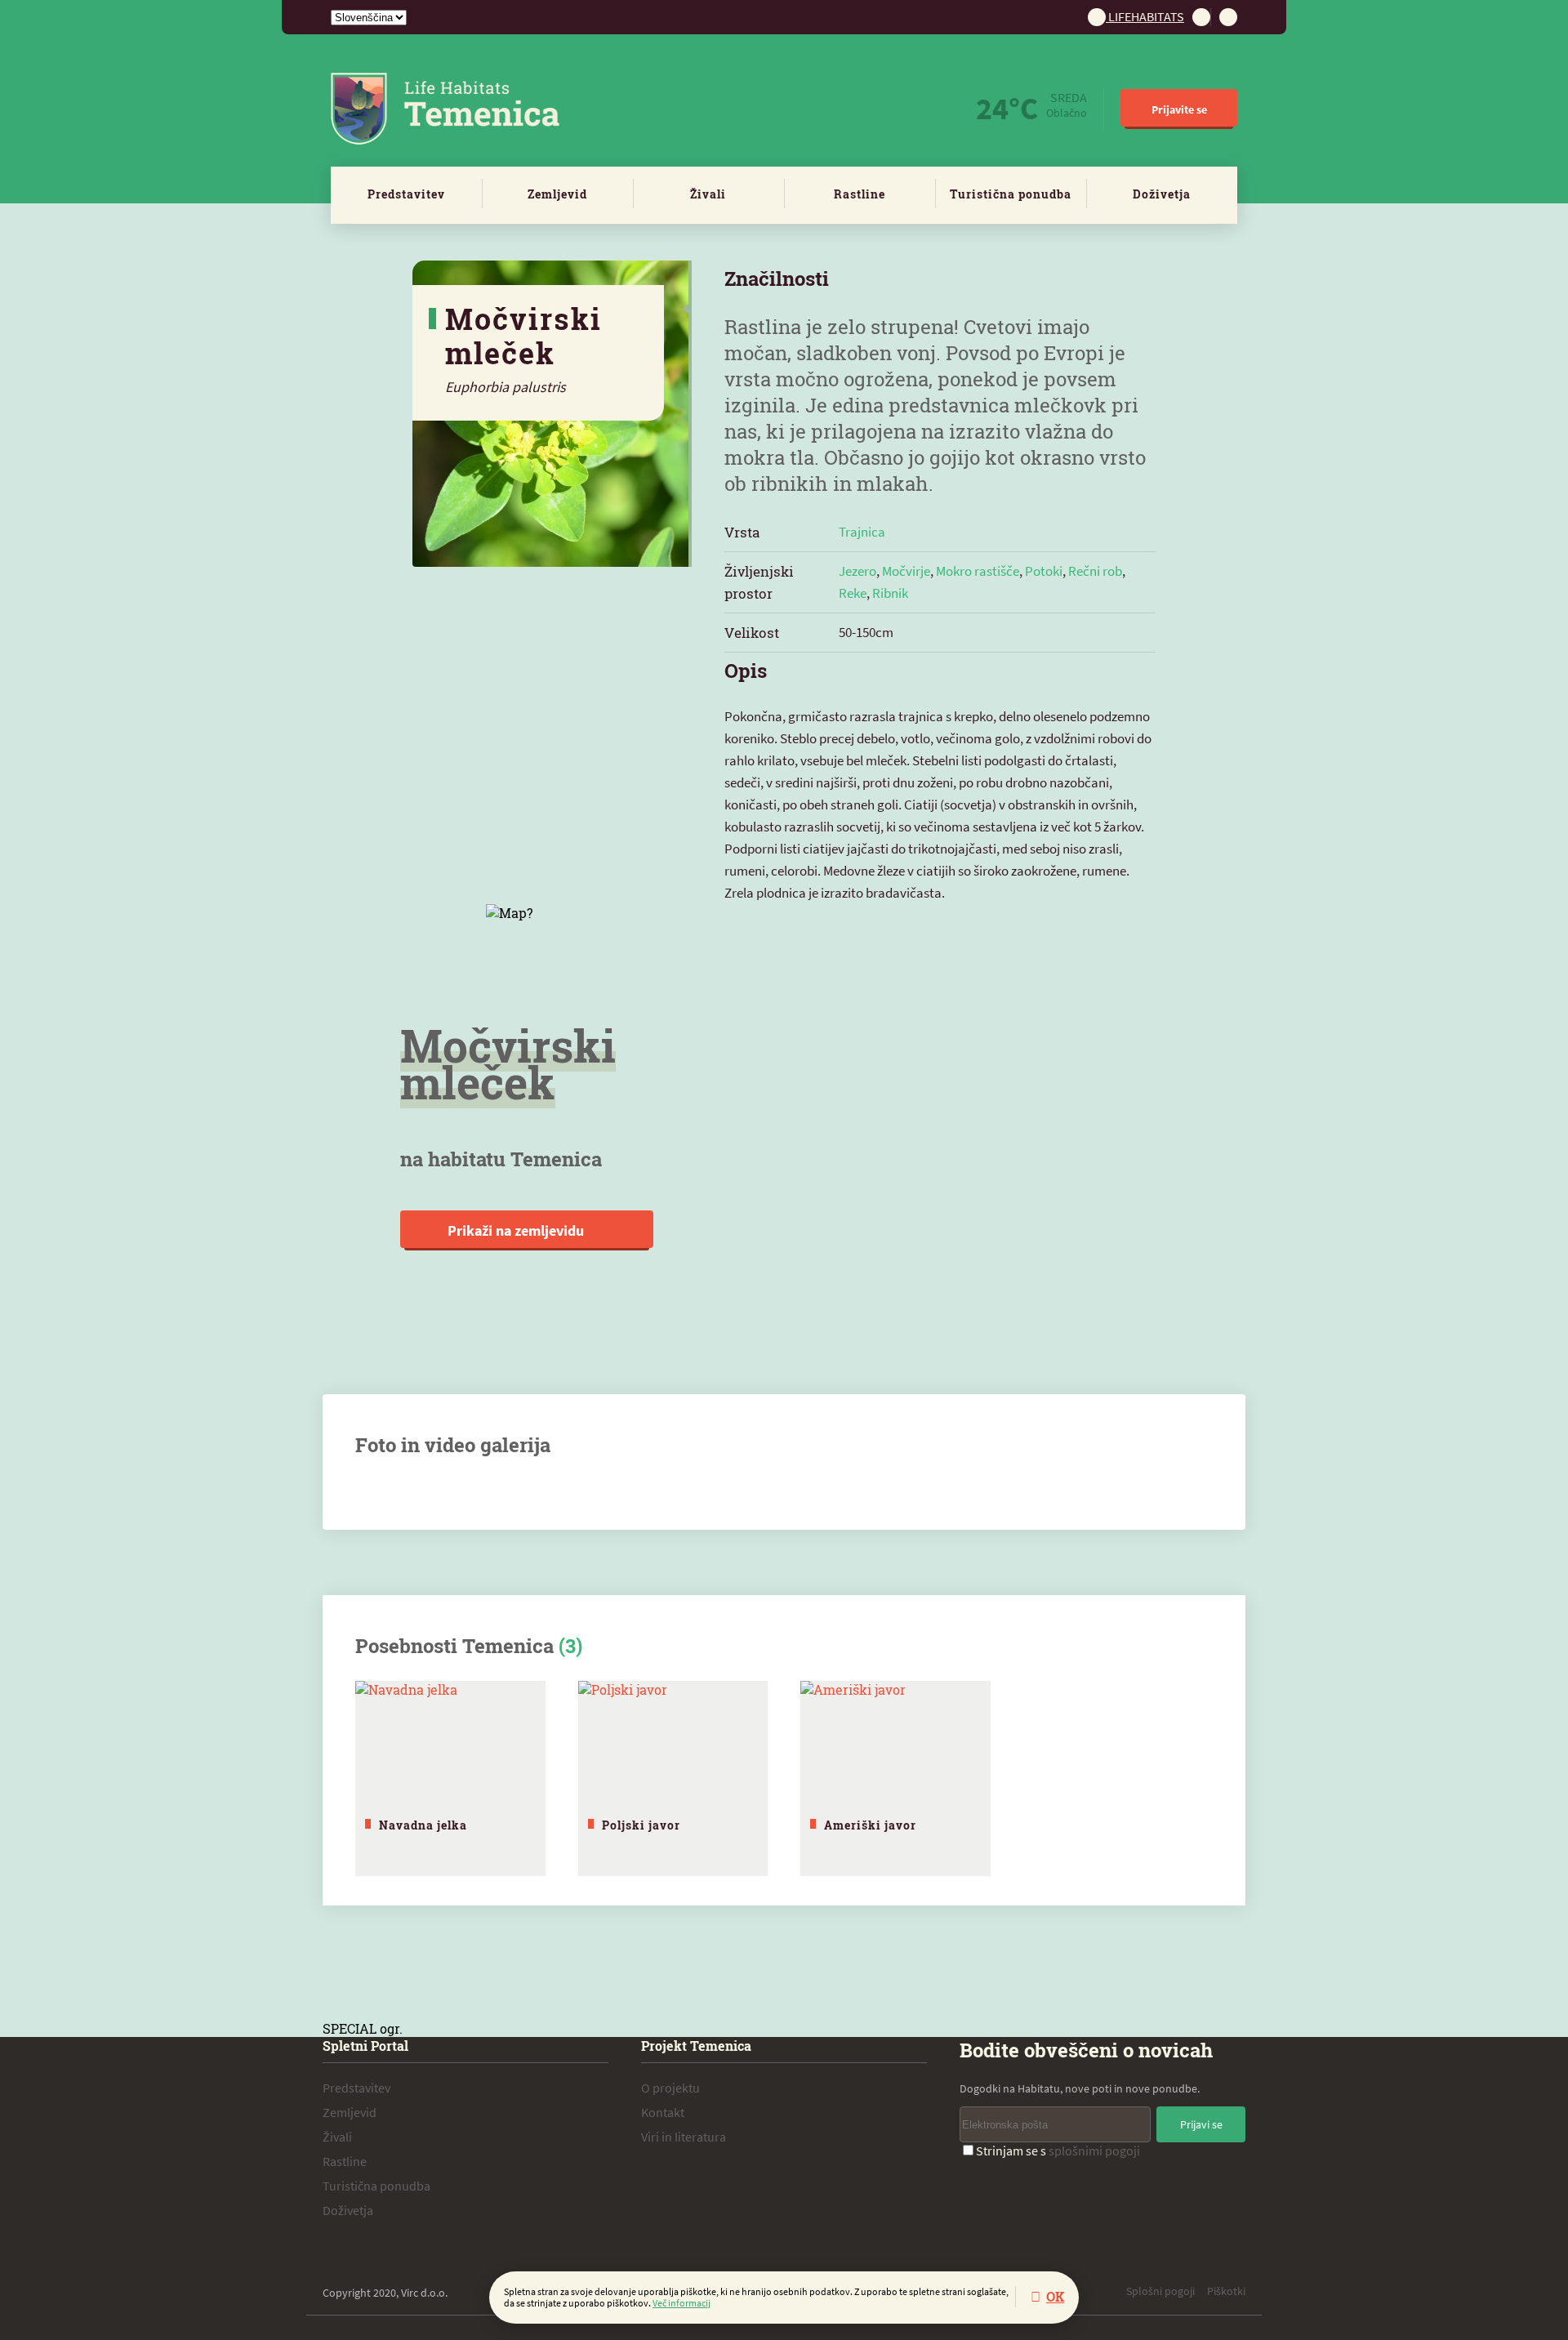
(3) (570, 1646)
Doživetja (1162, 194)
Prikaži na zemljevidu (517, 1230)
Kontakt (663, 2112)
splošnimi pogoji (1094, 2151)
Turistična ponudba (1011, 194)
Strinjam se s (1058, 2151)
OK (1055, 2296)
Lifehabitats (1145, 16)
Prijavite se (1179, 109)
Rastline (860, 194)
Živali (708, 194)
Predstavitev (406, 194)
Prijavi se (1201, 2124)
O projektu (670, 2088)
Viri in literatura (684, 2137)
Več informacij (682, 2303)
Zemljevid (557, 194)
